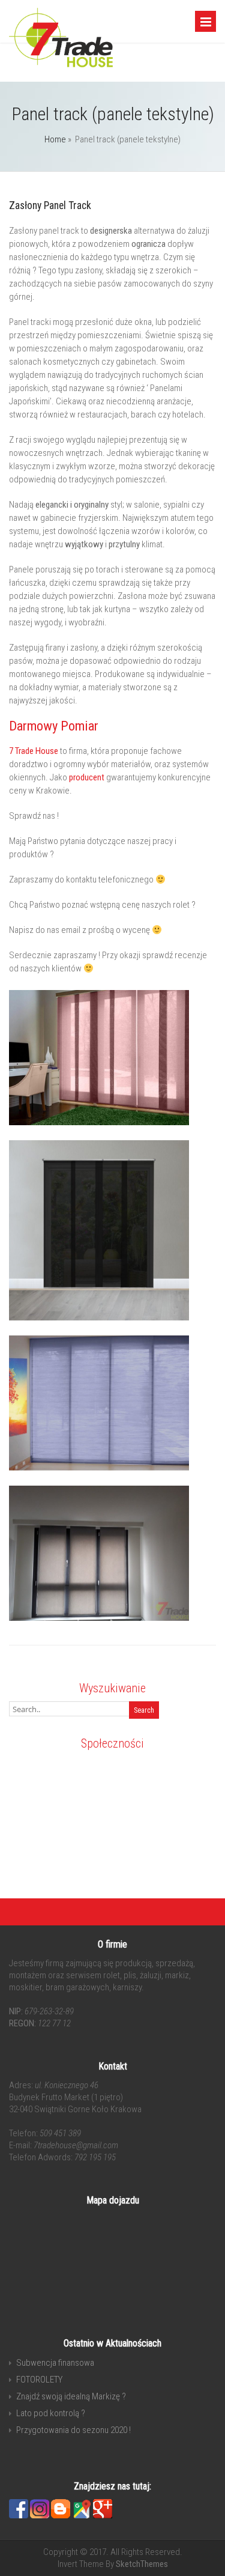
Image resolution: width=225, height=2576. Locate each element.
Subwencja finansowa (55, 2363)
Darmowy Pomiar (54, 726)
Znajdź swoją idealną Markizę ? (71, 2396)
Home (55, 139)
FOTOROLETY (39, 2380)
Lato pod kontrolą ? (51, 2413)
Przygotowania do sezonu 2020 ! (73, 2430)
